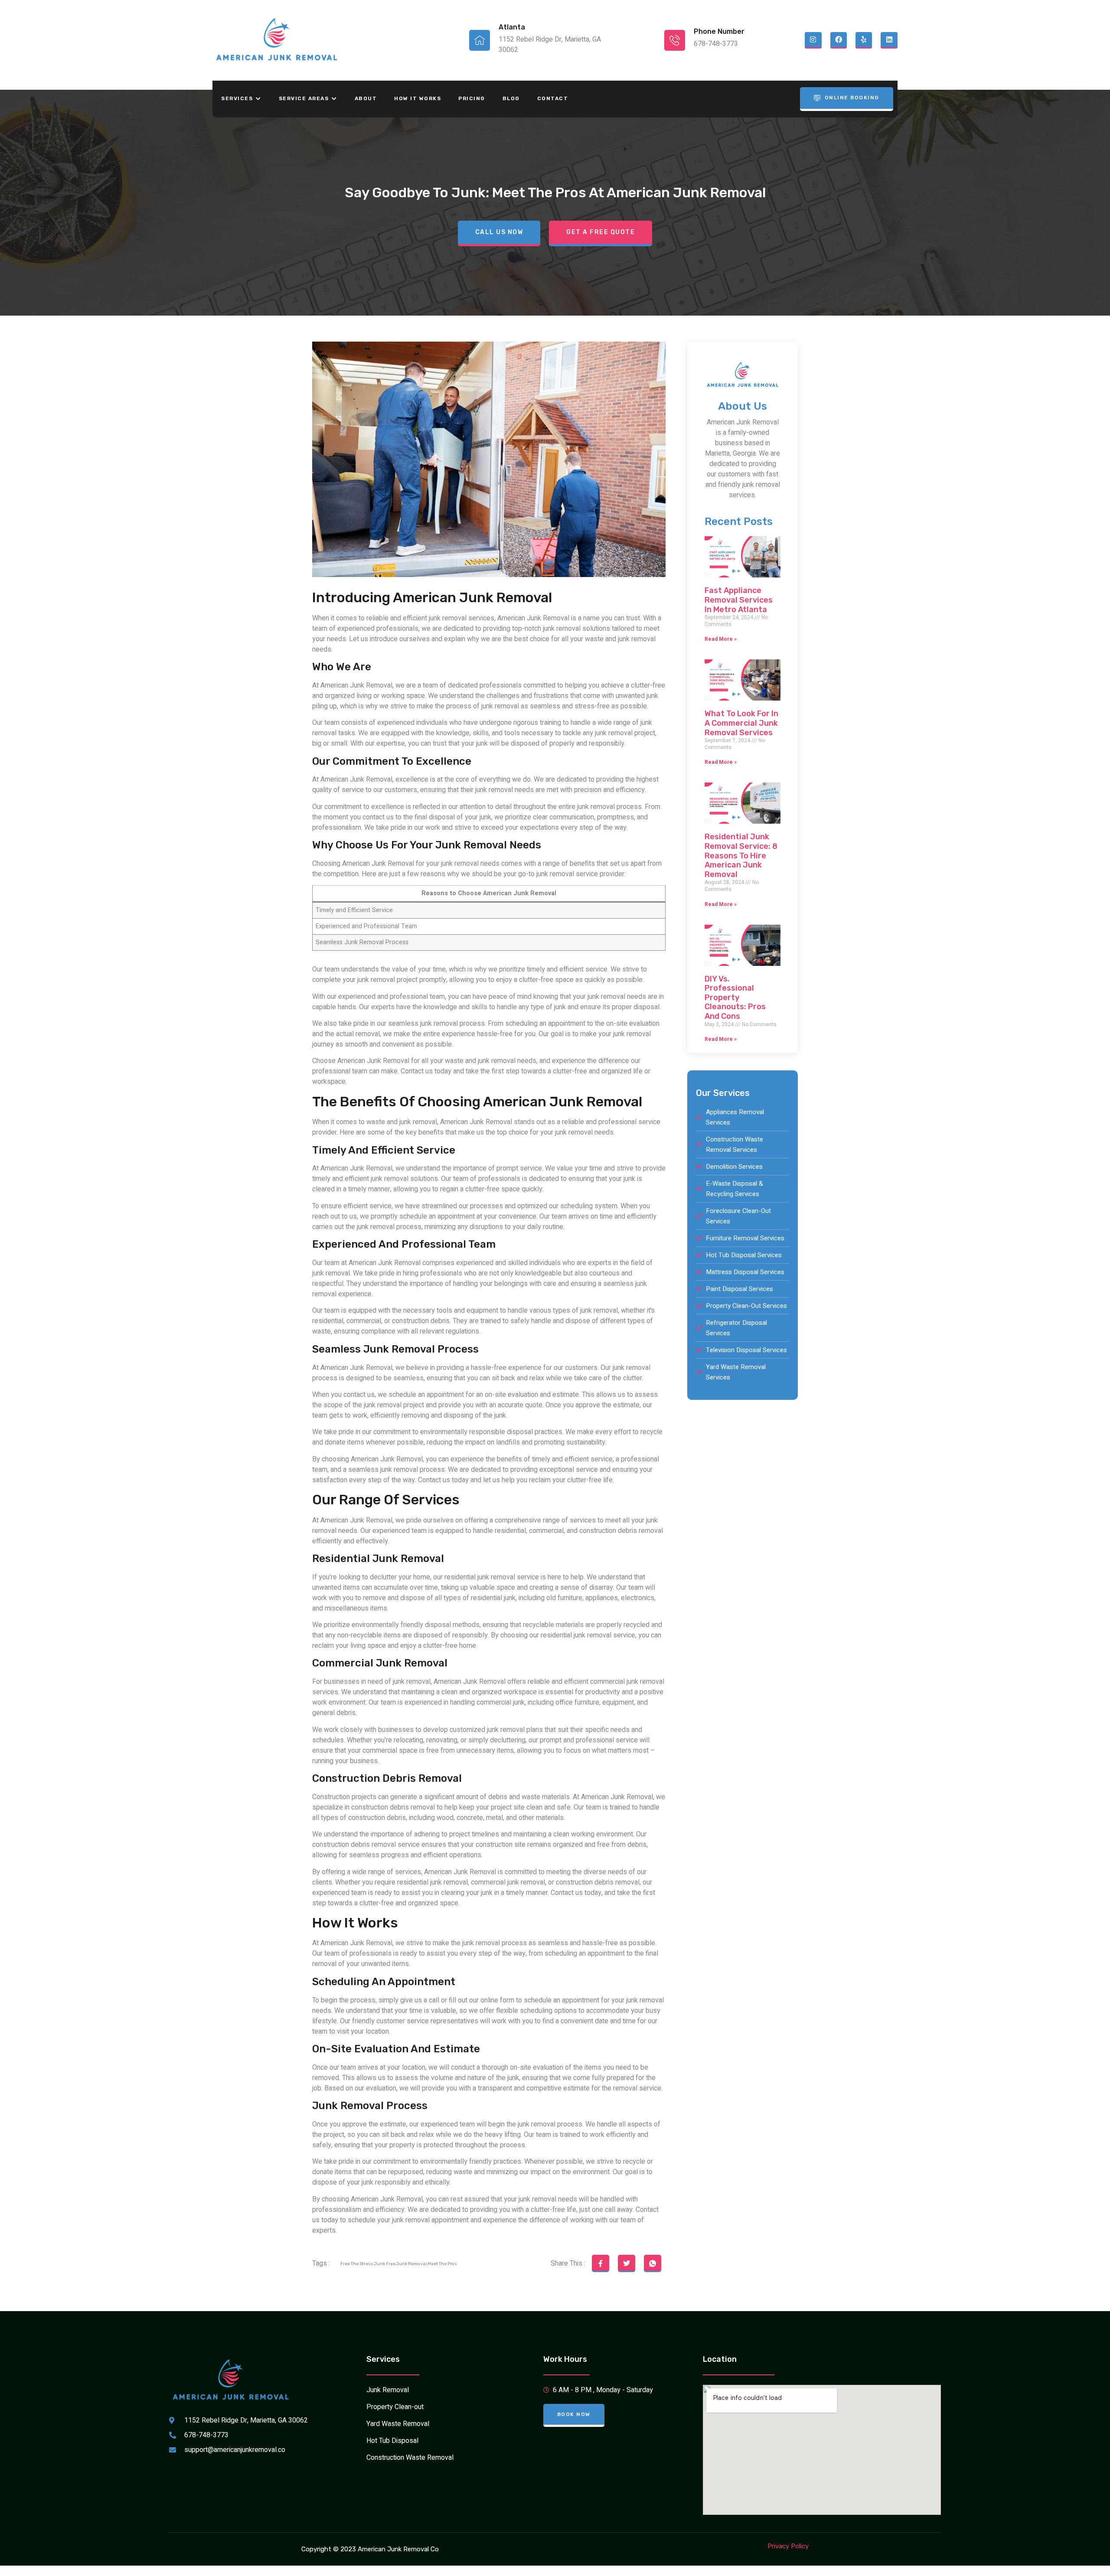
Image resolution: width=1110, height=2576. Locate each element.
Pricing (472, 98)
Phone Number (719, 31)
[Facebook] (839, 40)
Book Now (574, 2414)
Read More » (721, 639)
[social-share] (601, 2263)
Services (237, 98)
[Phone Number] (675, 40)
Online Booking (852, 98)
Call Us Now (499, 232)
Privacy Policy (788, 2546)
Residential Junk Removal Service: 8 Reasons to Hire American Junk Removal (741, 855)
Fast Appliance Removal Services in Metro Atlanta (739, 600)
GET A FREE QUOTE (601, 232)
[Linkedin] (889, 40)
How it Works (418, 98)
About (366, 98)
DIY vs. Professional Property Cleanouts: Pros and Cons (735, 998)
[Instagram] (813, 40)
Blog (511, 98)
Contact (553, 98)
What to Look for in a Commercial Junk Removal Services (741, 723)
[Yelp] (864, 40)
